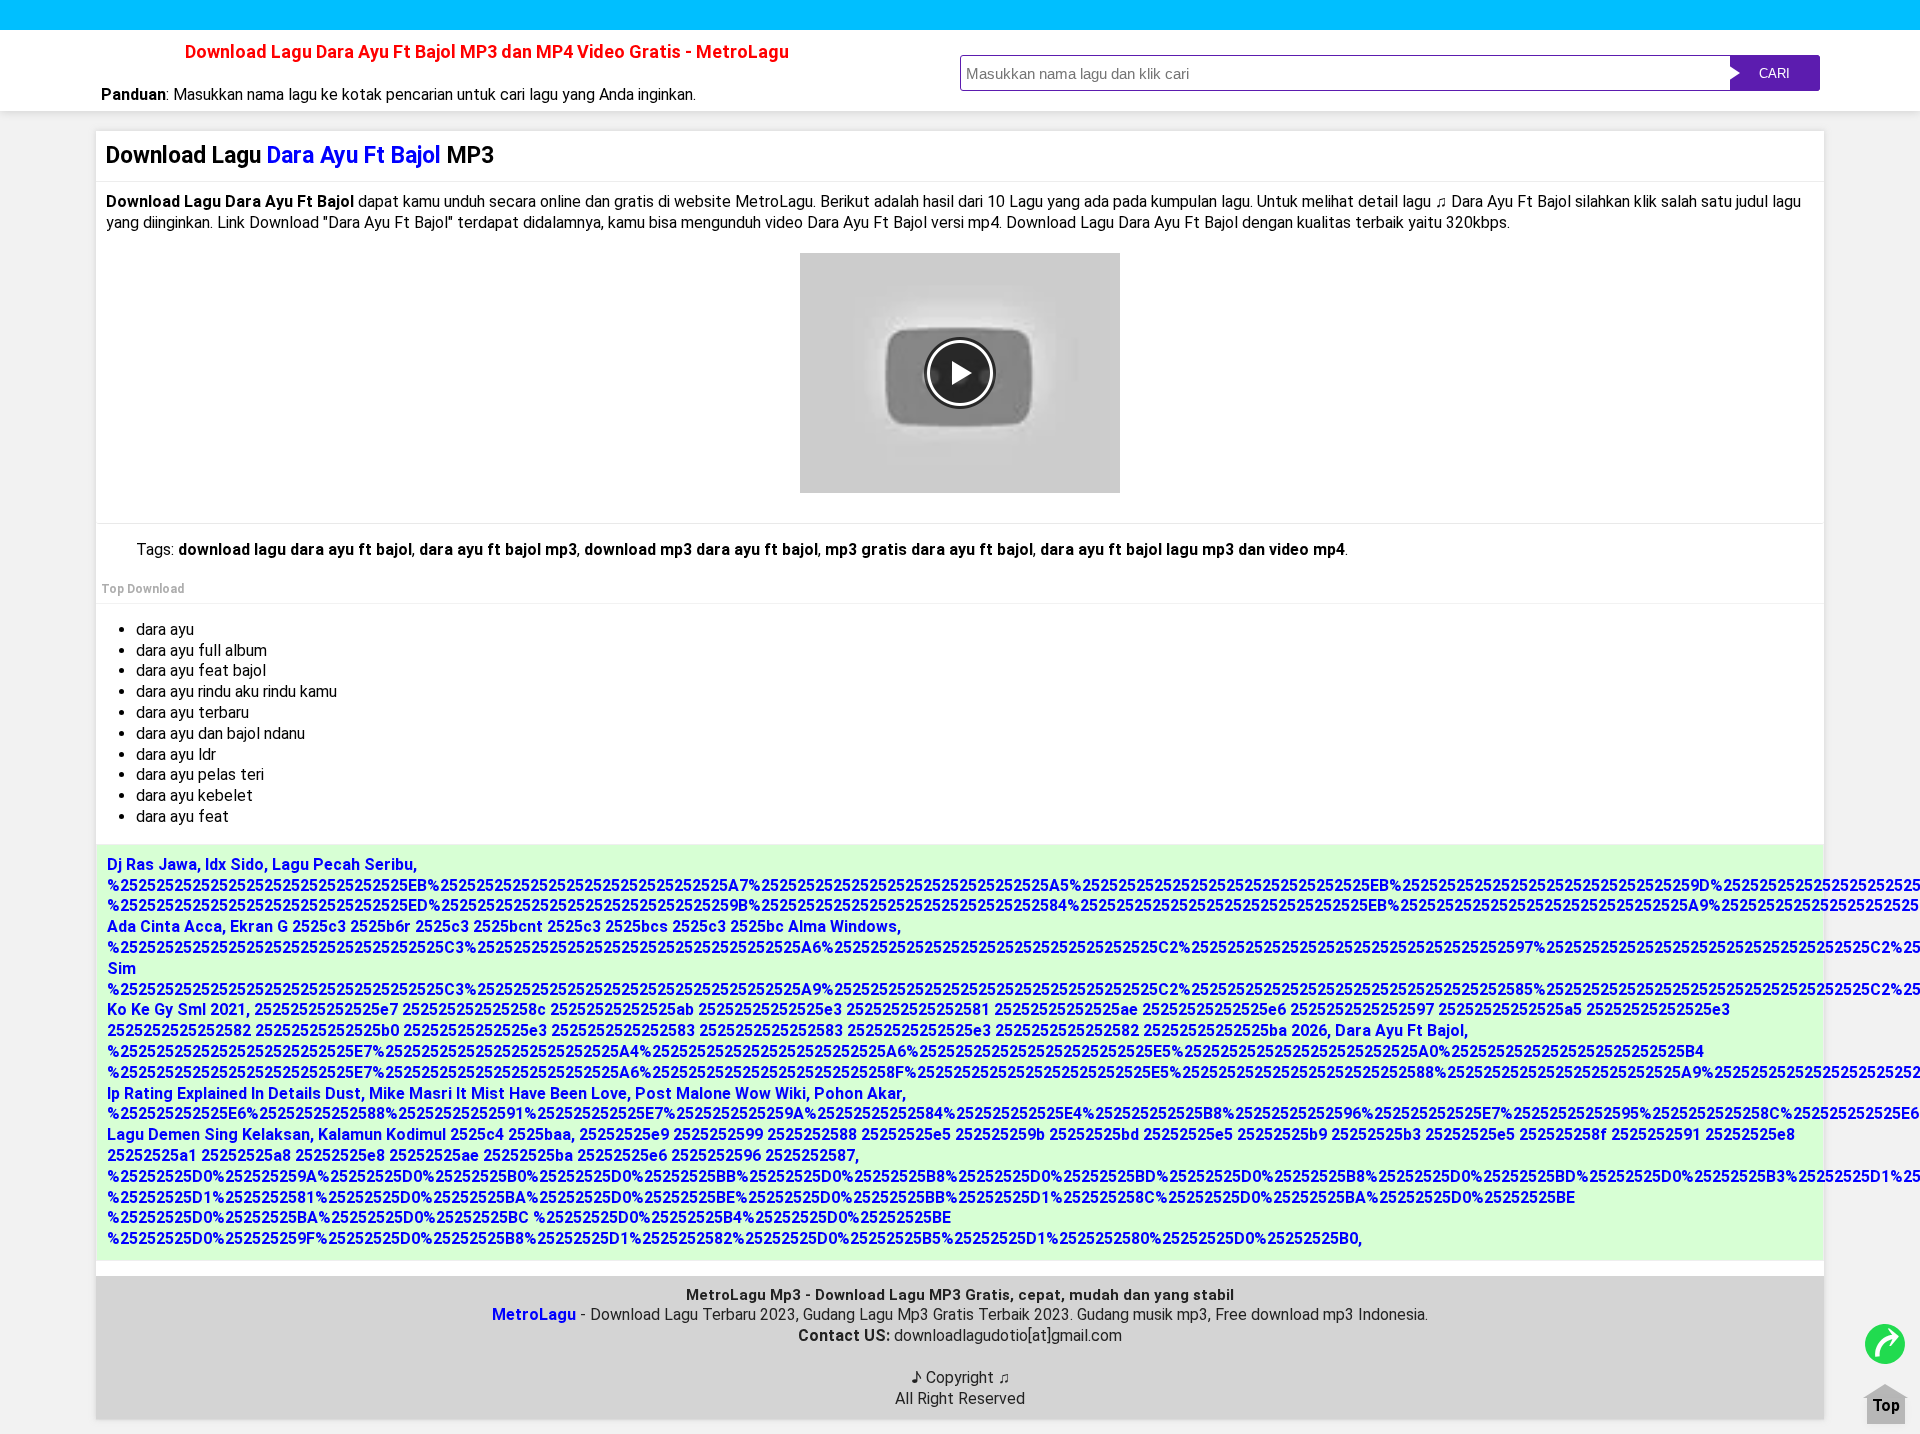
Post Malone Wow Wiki (720, 1093)
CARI (1774, 73)
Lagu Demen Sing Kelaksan (208, 1134)
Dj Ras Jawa (152, 864)
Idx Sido (234, 864)
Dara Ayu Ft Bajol (1399, 1030)
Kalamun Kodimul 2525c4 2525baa (444, 1134)
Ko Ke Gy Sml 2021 (176, 1009)
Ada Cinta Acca (164, 926)
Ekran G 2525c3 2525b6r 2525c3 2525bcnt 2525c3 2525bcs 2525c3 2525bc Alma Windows (563, 926)
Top (1886, 1406)
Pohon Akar (858, 1093)
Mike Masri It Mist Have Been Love (498, 1093)
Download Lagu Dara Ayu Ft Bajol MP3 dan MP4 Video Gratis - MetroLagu (487, 51)
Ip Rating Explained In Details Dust (234, 1093)
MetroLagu (534, 1314)
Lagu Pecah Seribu (342, 864)
